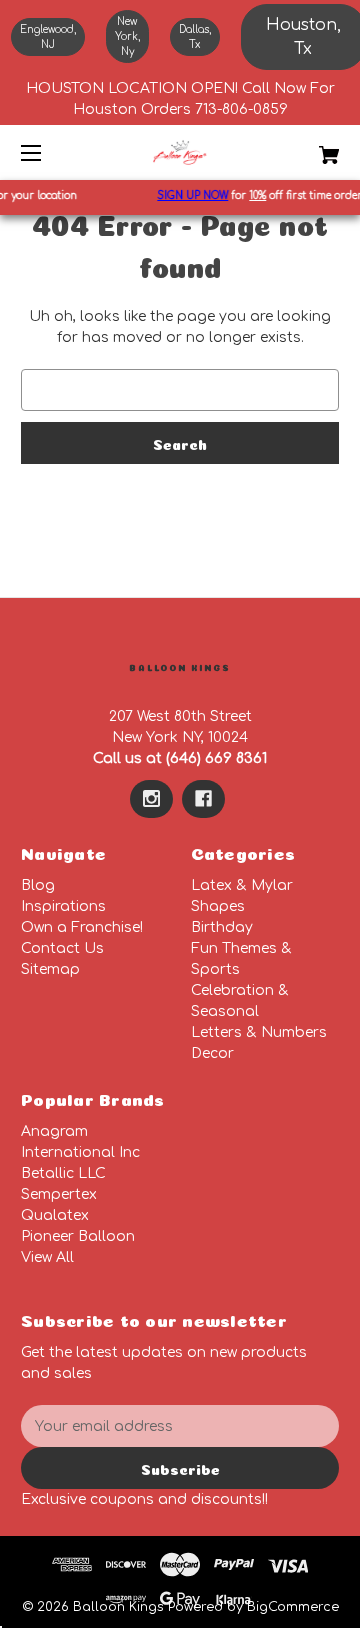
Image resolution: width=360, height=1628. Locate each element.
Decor (212, 1053)
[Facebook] (203, 799)
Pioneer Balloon (78, 1236)
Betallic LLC (63, 1173)
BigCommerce (293, 1607)
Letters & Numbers (259, 1032)
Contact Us (62, 948)
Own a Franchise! (82, 927)
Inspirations (63, 906)
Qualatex (55, 1215)
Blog (38, 885)
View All (47, 1257)
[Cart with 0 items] (307, 147)
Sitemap (50, 969)
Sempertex (59, 1194)
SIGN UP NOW (189, 195)
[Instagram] (151, 799)
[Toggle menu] (48, 152)
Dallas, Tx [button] (195, 37)
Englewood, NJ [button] (48, 37)
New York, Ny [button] (127, 36)
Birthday (222, 927)
